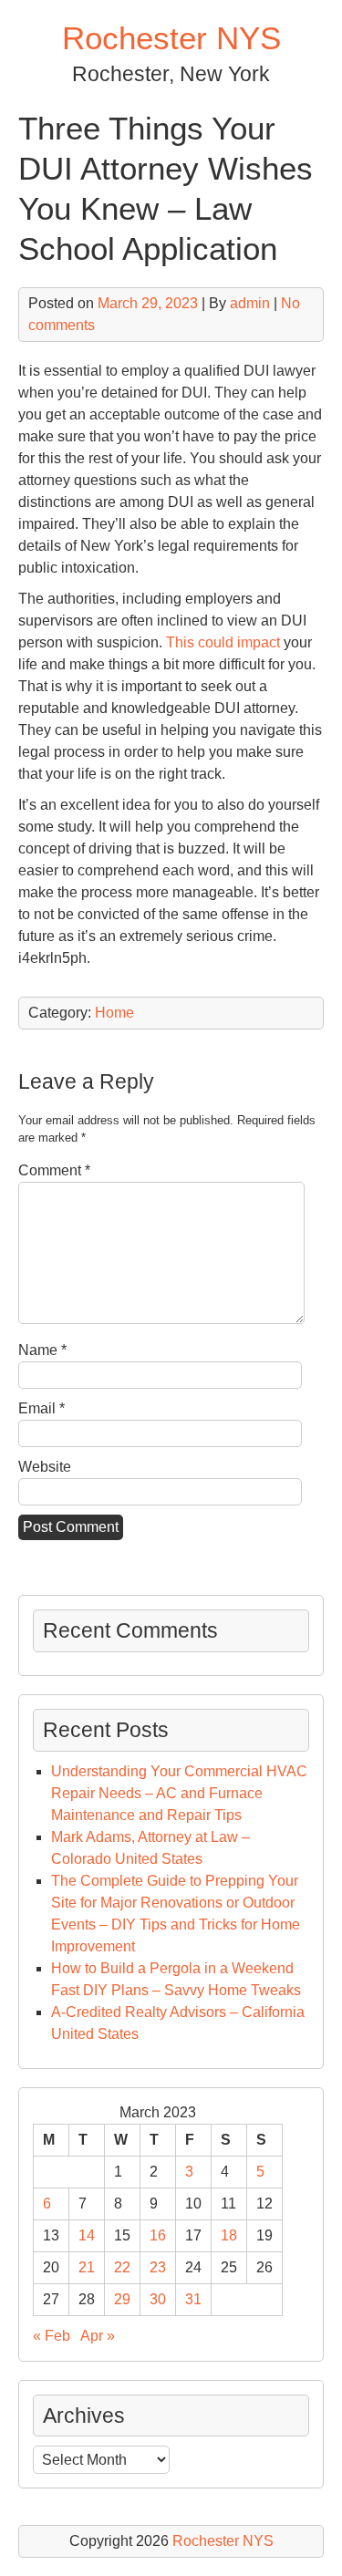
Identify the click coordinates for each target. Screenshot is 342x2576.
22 (122, 2267)
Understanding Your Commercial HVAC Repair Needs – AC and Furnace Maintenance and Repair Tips (179, 1793)
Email (41, 1408)
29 (122, 2299)
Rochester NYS (171, 38)
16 (158, 2235)
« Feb (52, 2336)
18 (229, 2235)
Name (42, 1350)
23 (158, 2267)
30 (158, 2299)
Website (45, 1467)
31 (193, 2299)
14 (87, 2235)
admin (250, 303)
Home (114, 1013)
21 (87, 2267)
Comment (54, 1170)
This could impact (223, 642)
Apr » (98, 2336)
